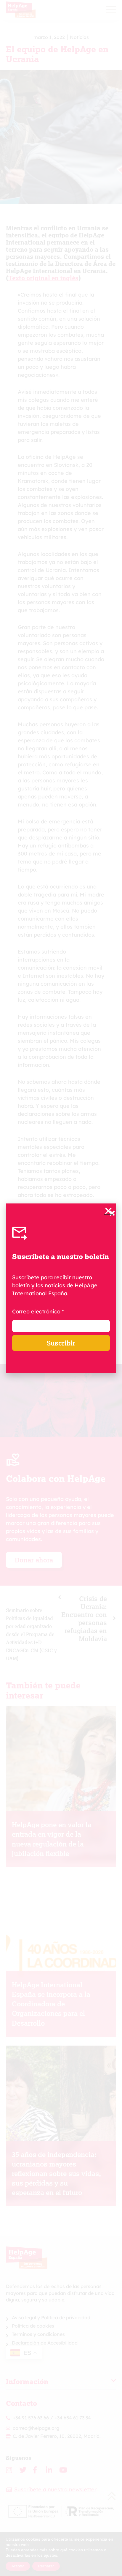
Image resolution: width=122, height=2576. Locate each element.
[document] (61, 1288)
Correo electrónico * (38, 1311)
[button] (108, 1211)
